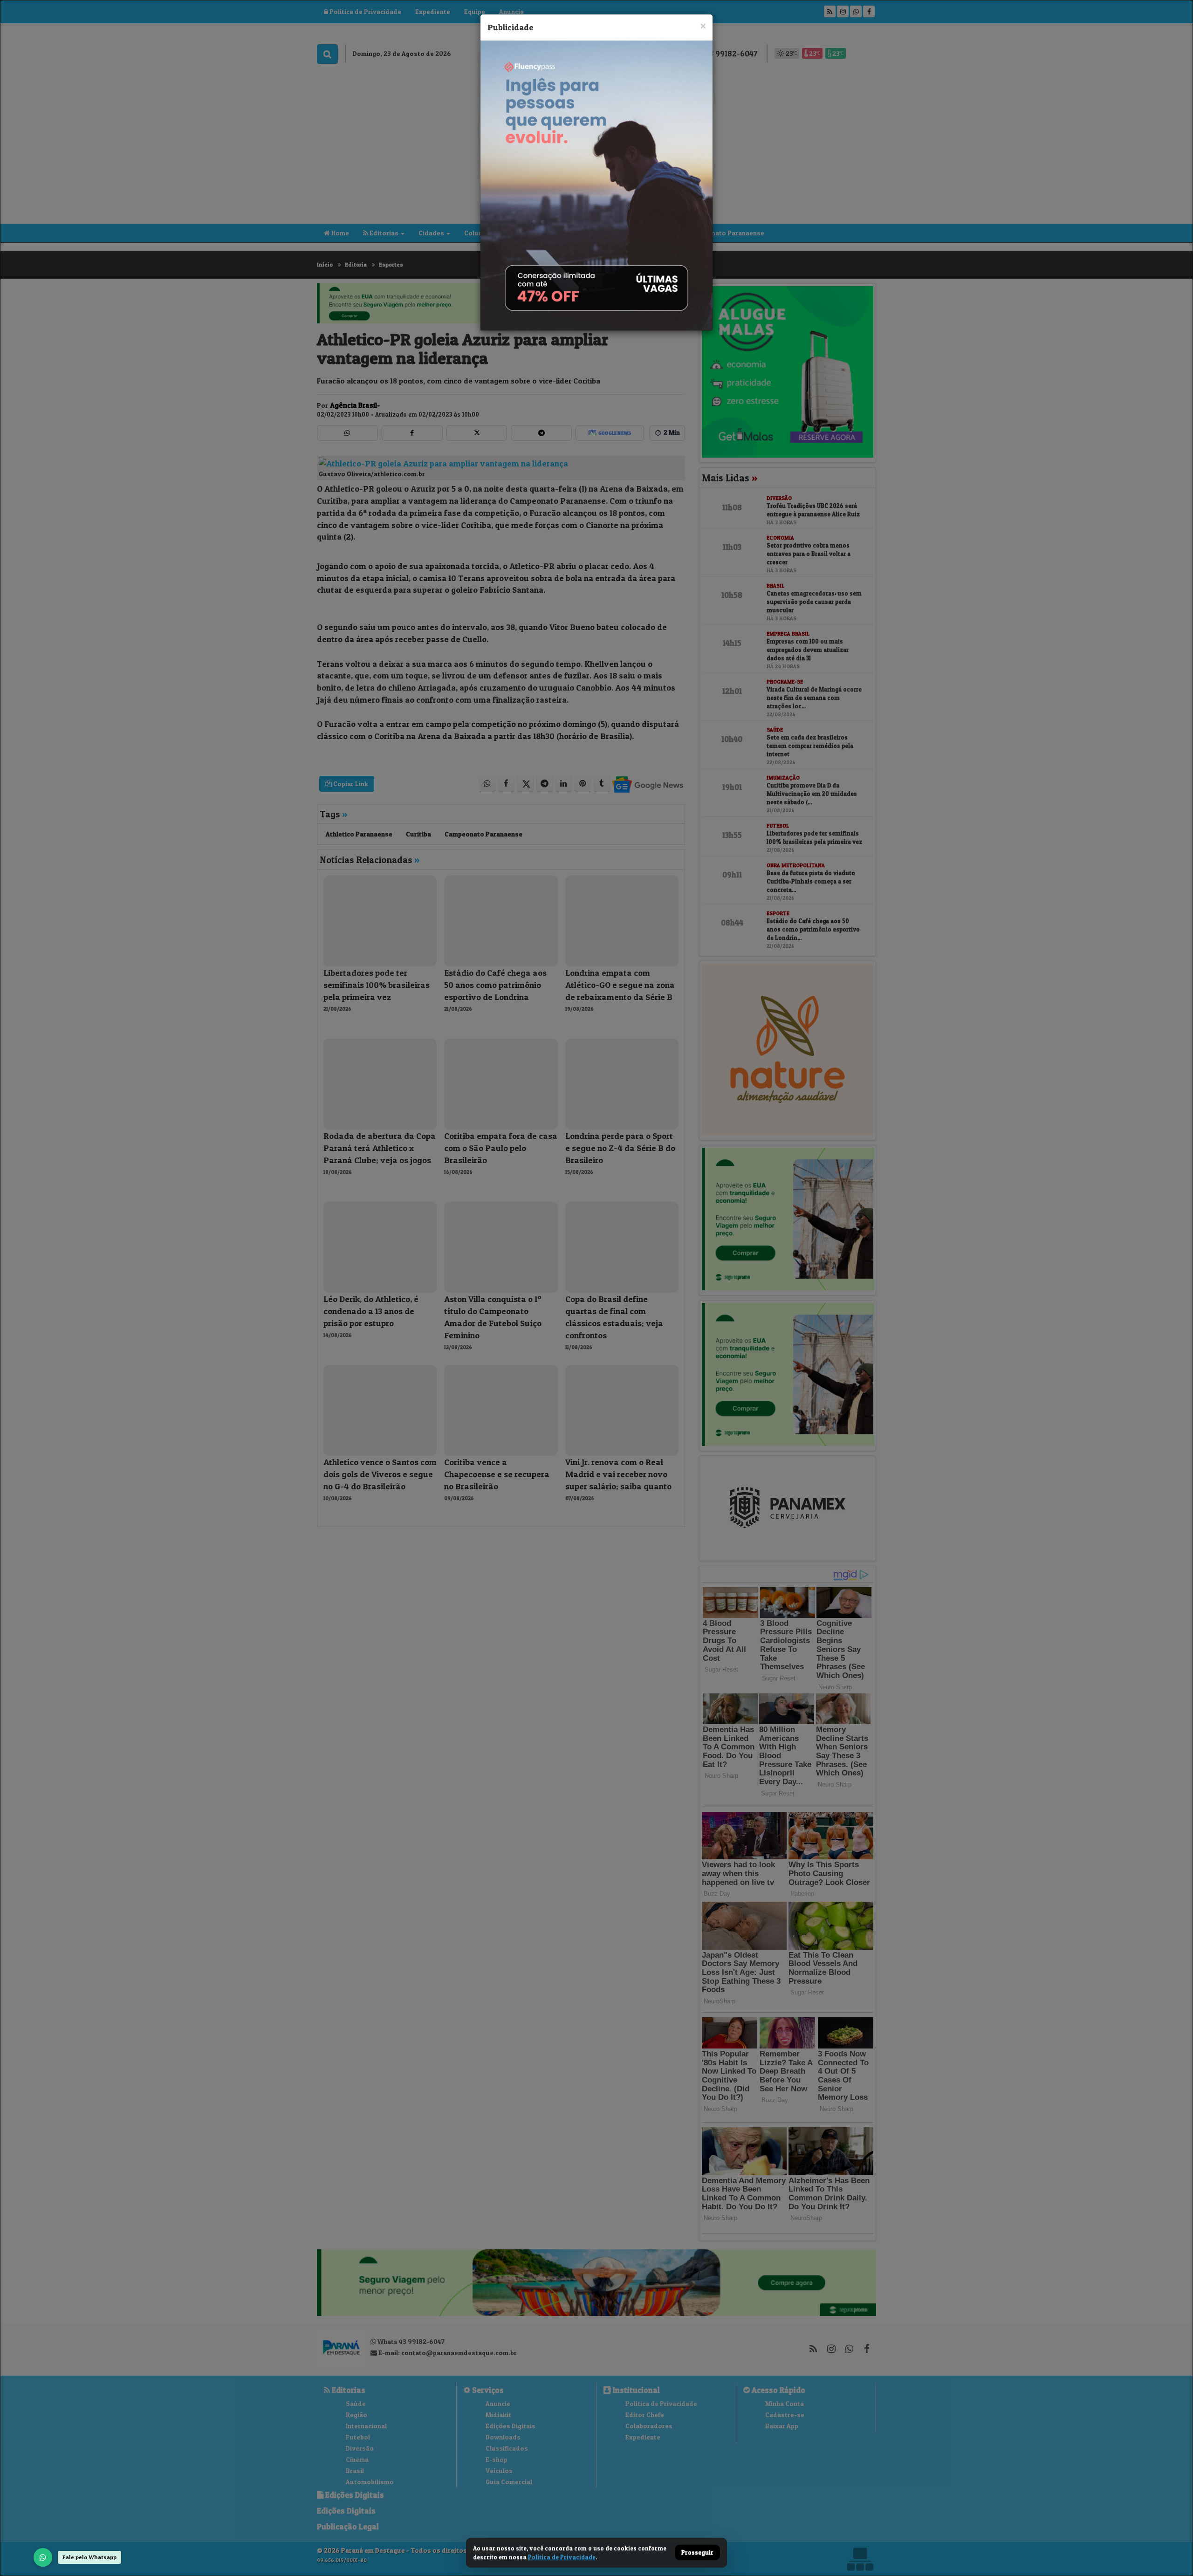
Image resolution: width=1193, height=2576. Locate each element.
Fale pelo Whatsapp (89, 2557)
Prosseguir (697, 2553)
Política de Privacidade (562, 2557)
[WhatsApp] (43, 2557)
